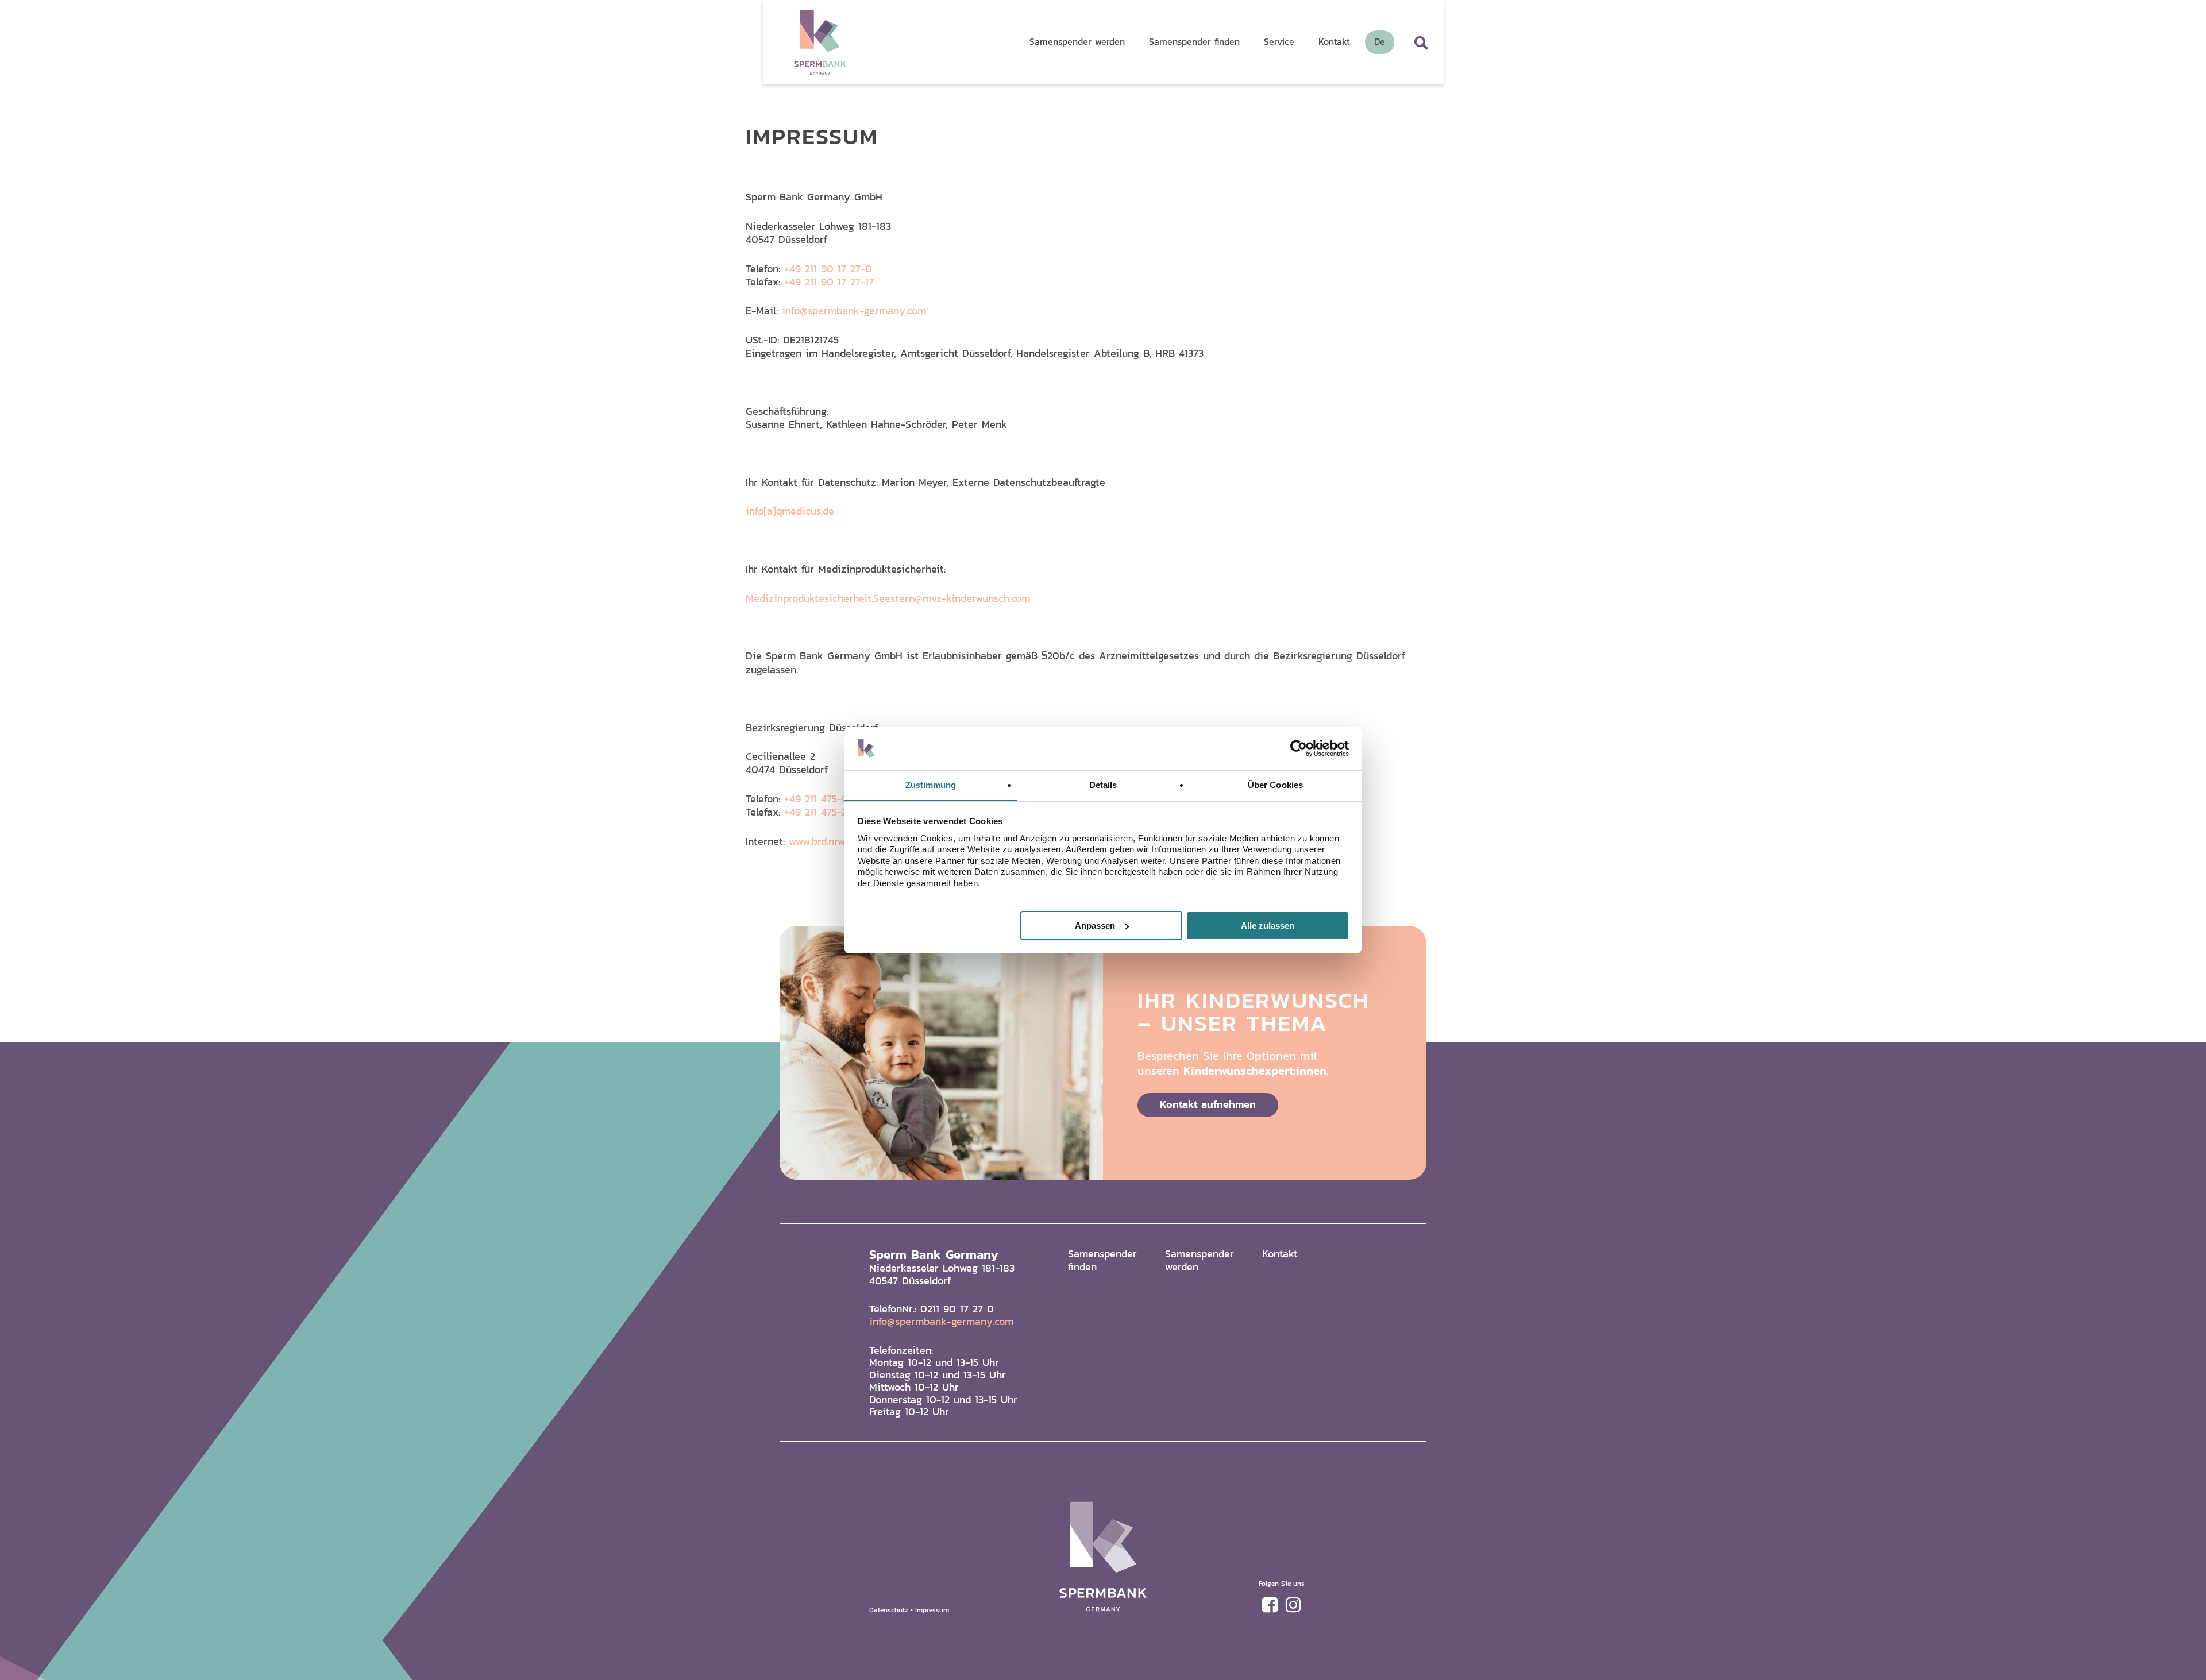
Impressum (932, 1610)
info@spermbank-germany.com (854, 310)
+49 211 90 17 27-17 (829, 282)
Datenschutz (889, 1610)
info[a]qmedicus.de (790, 511)
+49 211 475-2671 (823, 812)
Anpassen (1095, 926)
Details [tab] (1103, 785)
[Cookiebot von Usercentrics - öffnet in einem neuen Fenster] (1299, 748)
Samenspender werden (1200, 1260)
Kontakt (1280, 1254)
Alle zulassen (1268, 926)
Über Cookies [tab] (1275, 785)
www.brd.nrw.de (824, 841)
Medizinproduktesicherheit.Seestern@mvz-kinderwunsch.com (888, 598)
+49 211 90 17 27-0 (828, 269)
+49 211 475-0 (816, 799)
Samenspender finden (1102, 1260)
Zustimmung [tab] (931, 785)
